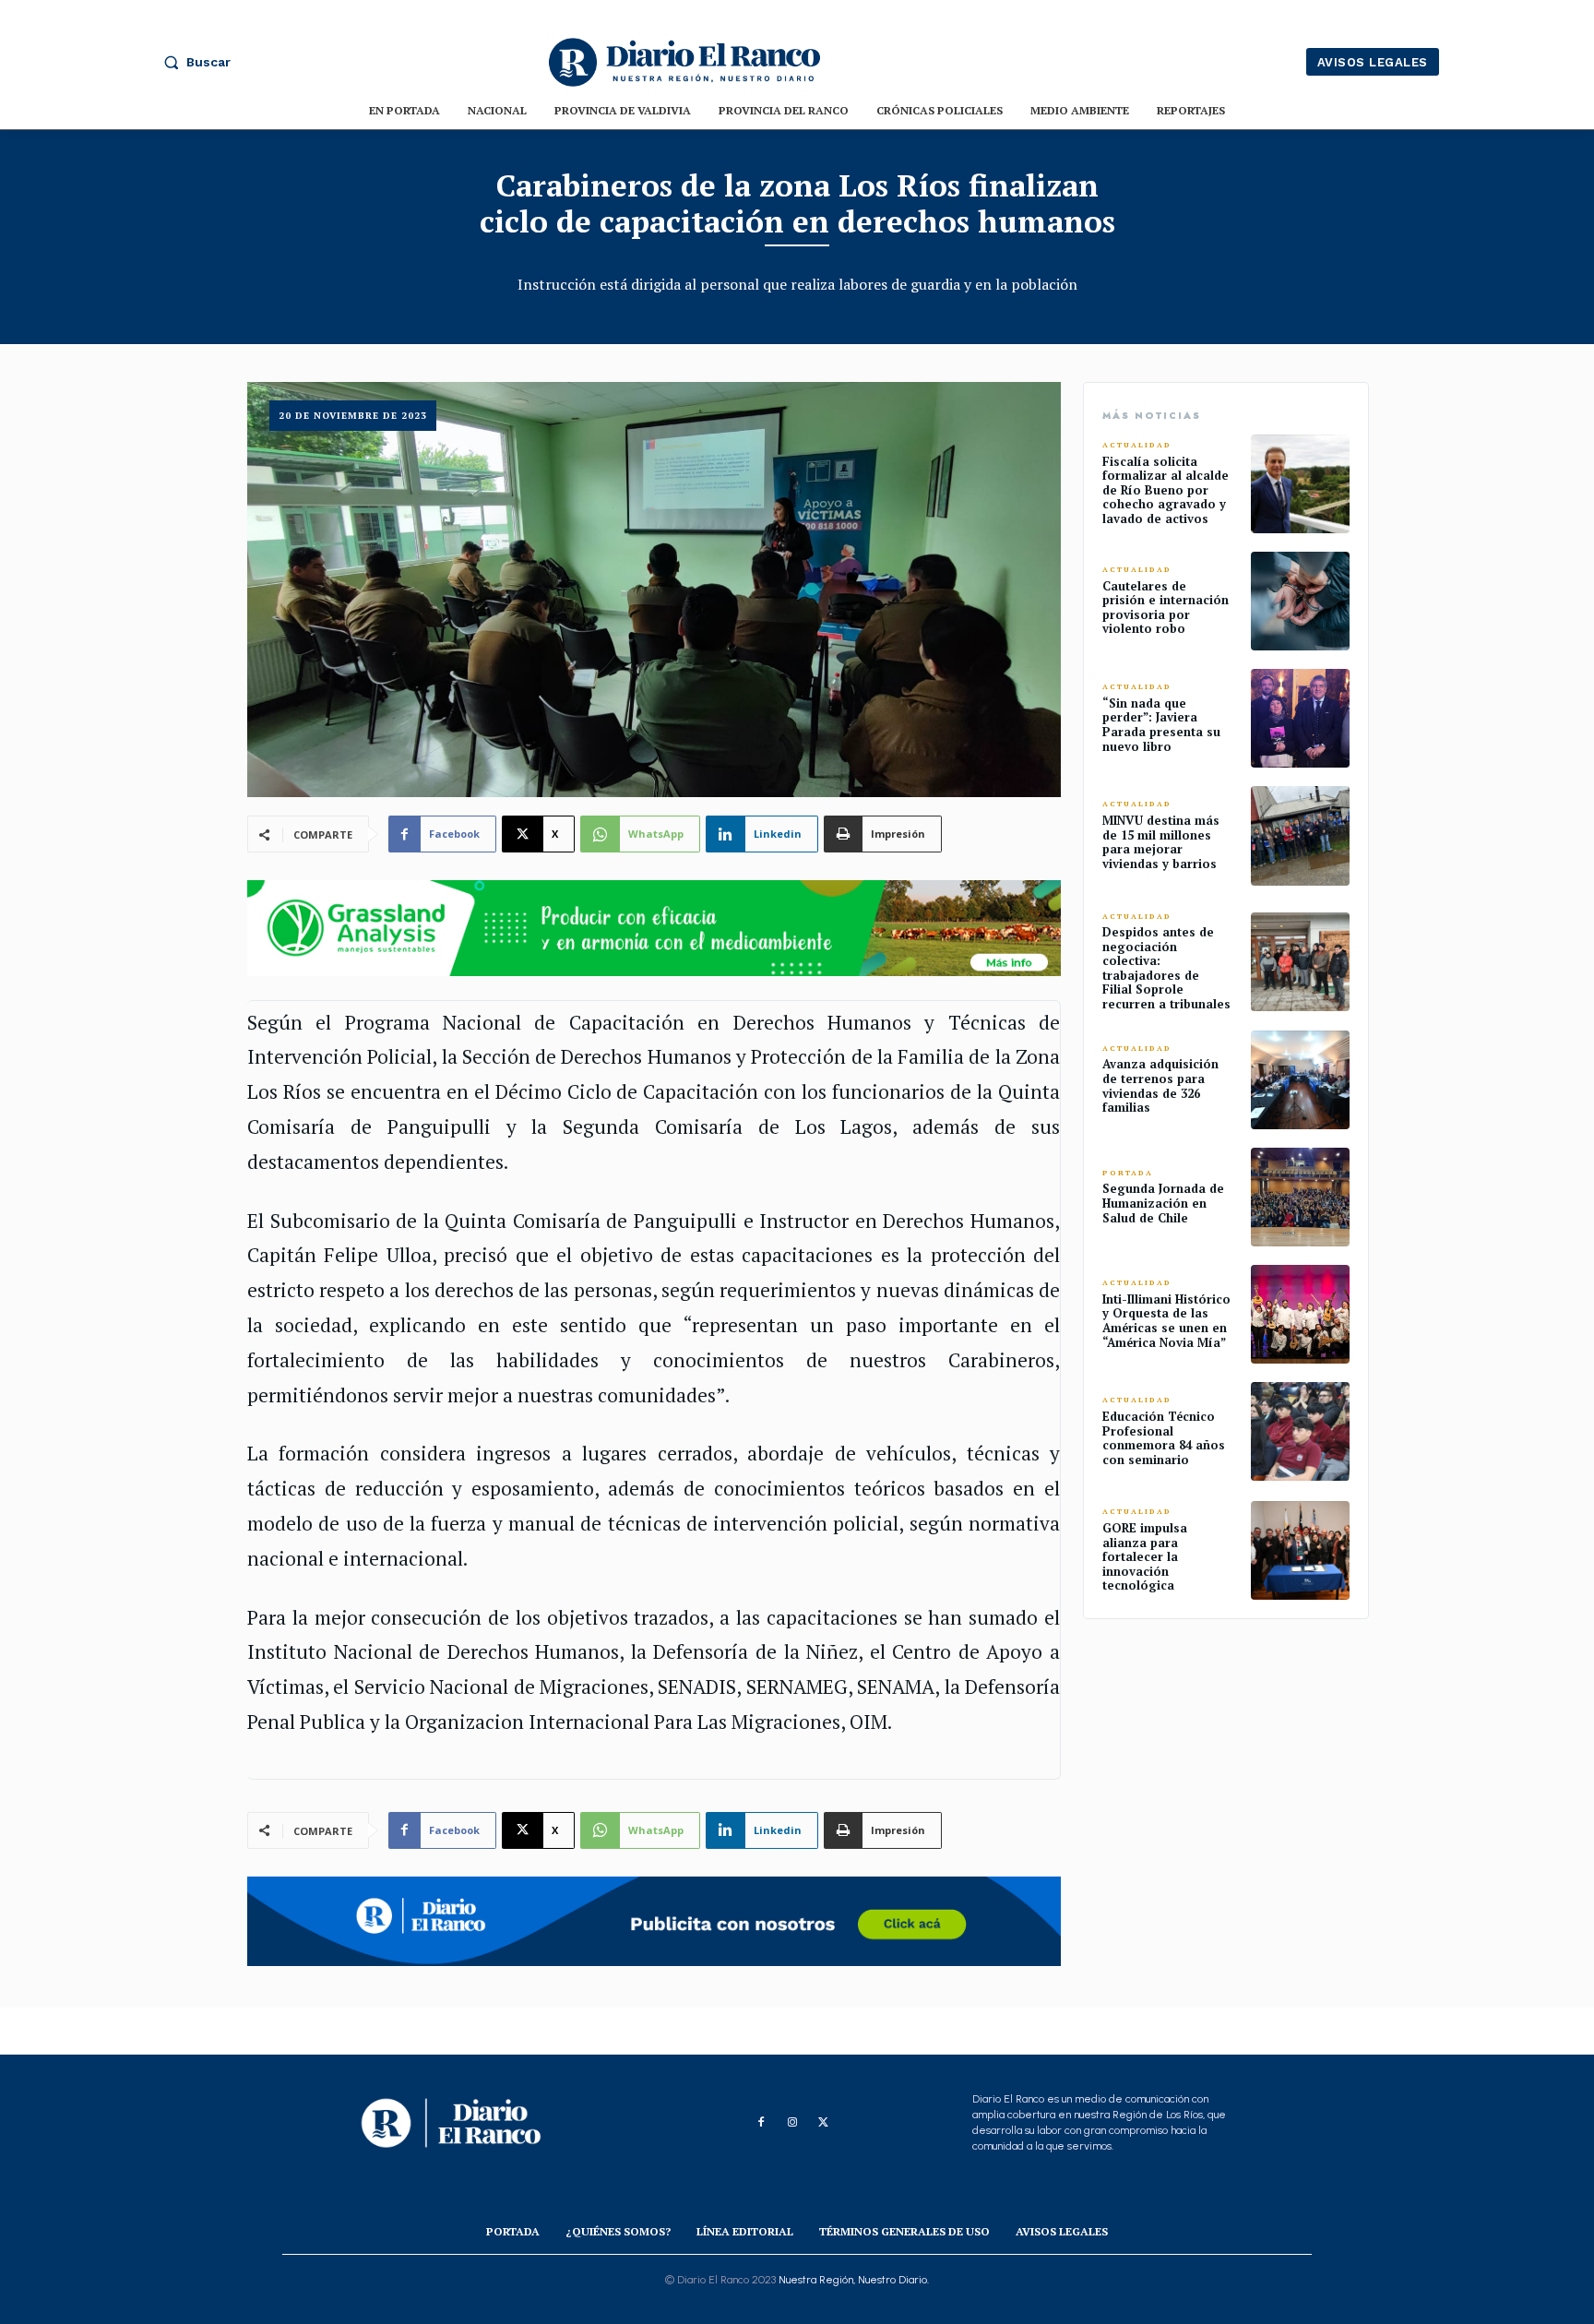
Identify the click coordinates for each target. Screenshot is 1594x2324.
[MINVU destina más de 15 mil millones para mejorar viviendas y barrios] (1300, 835)
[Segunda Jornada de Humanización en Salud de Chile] (1300, 1197)
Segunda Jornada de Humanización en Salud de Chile (1163, 1203)
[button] (193, 62)
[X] (824, 2123)
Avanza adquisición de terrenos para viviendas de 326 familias (1160, 1085)
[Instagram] (792, 2123)
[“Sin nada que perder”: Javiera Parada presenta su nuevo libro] (1300, 718)
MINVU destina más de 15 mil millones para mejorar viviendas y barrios (1161, 842)
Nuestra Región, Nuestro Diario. (854, 2280)
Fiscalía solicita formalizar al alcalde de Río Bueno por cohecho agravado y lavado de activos (1166, 490)
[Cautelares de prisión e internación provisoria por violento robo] (1300, 601)
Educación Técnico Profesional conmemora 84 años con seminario (1164, 1438)
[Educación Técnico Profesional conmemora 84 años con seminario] (1300, 1431)
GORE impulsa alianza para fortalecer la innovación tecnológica (1145, 1556)
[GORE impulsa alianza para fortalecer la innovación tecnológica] (1300, 1550)
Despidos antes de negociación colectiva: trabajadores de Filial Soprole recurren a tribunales (1166, 968)
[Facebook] (761, 2123)
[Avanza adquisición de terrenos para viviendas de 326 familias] (1300, 1080)
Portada (1128, 1173)
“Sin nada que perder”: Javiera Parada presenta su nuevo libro (1161, 725)
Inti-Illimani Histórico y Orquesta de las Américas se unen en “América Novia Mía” (1166, 1321)
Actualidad (1137, 445)
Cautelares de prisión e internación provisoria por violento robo (1166, 608)
